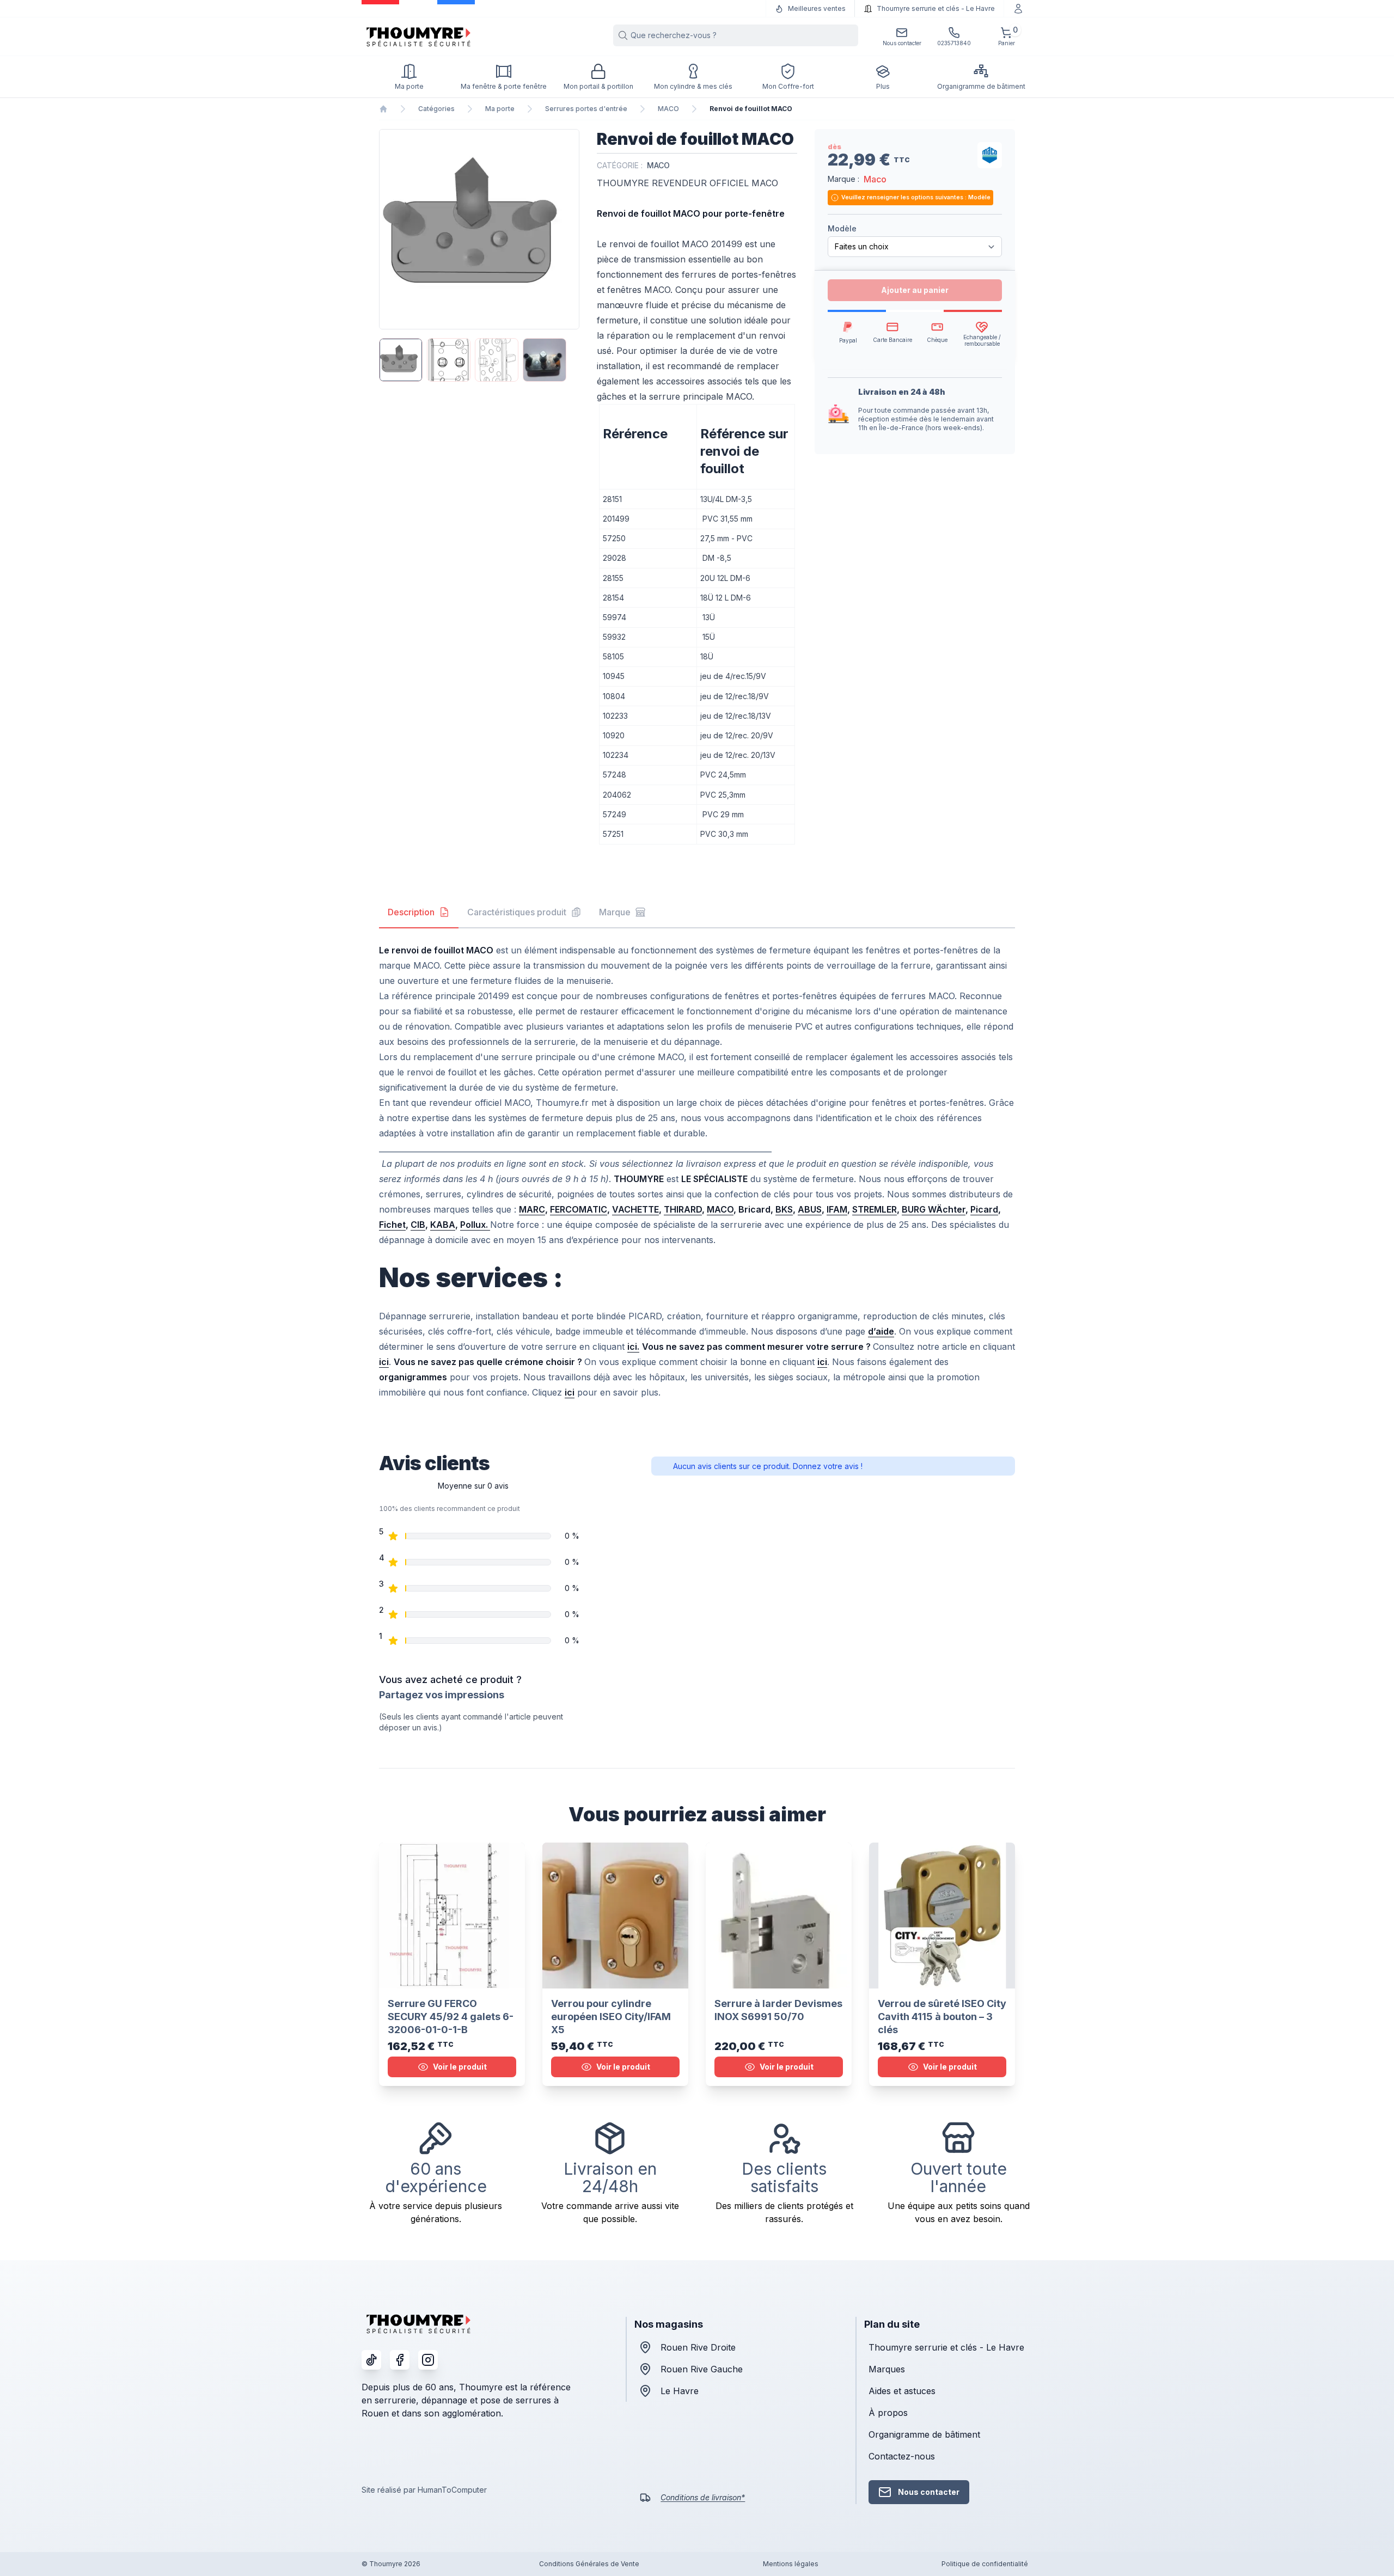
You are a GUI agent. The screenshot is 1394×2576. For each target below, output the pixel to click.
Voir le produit (460, 2067)
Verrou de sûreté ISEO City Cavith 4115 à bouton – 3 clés (942, 2017)
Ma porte (500, 109)
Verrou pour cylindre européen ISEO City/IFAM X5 (611, 2017)
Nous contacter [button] (929, 2492)
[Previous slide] (389, 229)
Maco (875, 179)
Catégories (436, 109)
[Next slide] (570, 229)
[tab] (419, 913)
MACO (668, 109)
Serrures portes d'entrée (586, 109)
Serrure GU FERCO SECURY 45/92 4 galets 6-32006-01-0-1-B (451, 2017)
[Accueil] (383, 109)
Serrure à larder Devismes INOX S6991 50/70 (778, 2010)
